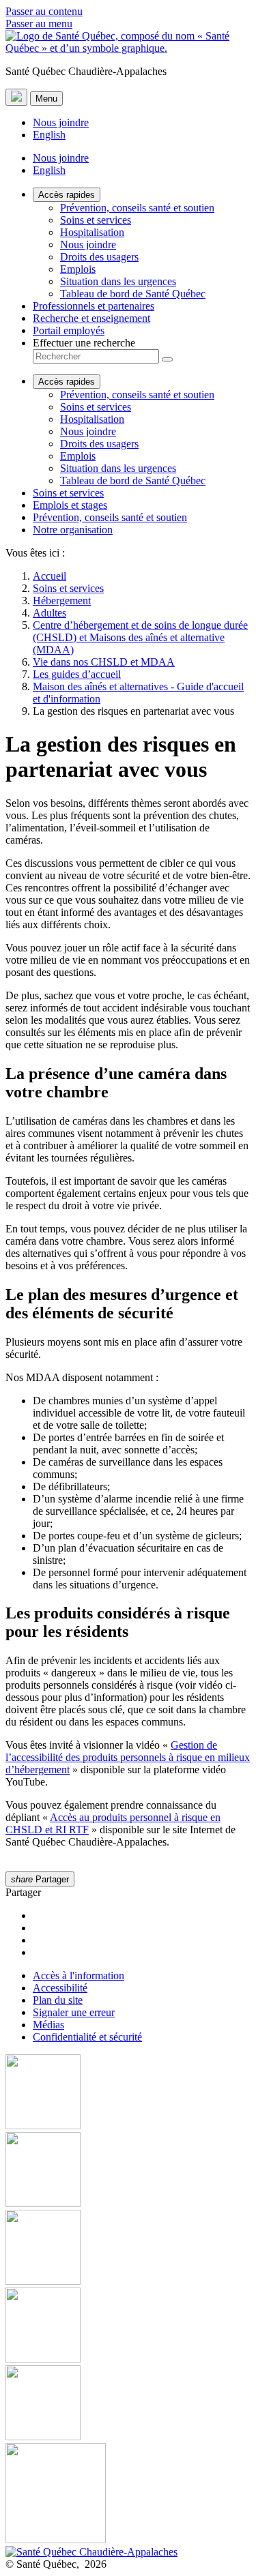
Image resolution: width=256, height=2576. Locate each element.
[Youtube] (128, 2249)
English (49, 135)
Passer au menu (39, 24)
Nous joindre (61, 122)
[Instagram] (128, 2171)
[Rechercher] (167, 359)
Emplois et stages (70, 505)
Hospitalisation (92, 232)
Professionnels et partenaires (94, 306)
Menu (46, 99)
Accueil (49, 576)
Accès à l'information (79, 1975)
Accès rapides (67, 195)
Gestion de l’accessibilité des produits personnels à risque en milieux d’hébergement (128, 1757)
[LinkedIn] (128, 2404)
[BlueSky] (128, 2494)
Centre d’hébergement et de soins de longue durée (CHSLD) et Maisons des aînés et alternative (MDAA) (140, 637)
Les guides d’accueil (77, 674)
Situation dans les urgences (118, 281)
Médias (48, 2025)
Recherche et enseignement (91, 318)
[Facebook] (128, 2093)
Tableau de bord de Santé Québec (133, 294)
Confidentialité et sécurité (87, 2037)
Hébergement (62, 601)
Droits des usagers (99, 257)
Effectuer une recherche (84, 343)
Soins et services (96, 220)
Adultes (49, 613)
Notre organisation (73, 530)
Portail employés (69, 330)
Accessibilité (60, 1988)
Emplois (78, 269)
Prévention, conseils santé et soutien (137, 208)
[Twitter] (128, 2326)
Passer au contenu (44, 11)
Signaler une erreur (74, 2012)
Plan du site (58, 2000)
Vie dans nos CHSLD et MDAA (104, 662)
